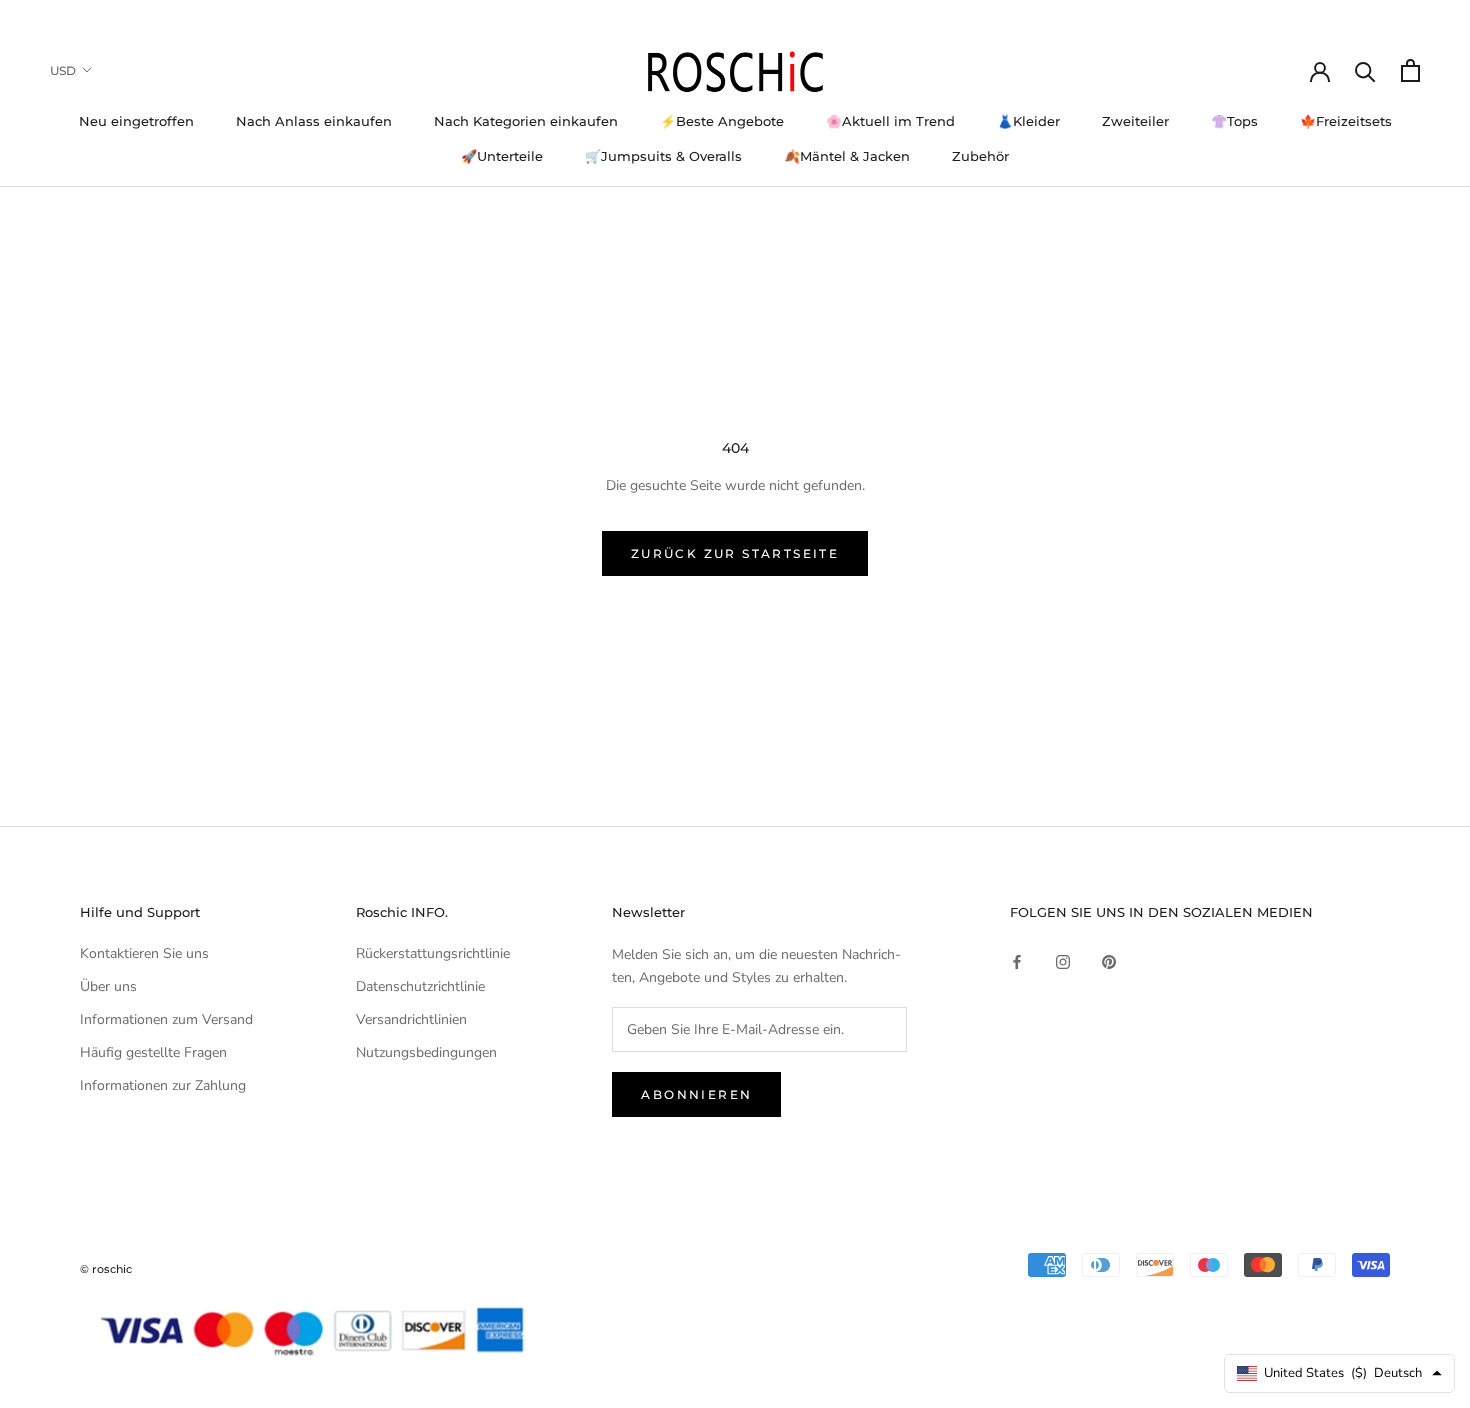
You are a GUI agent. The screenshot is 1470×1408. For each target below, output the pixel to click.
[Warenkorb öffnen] (1410, 70)
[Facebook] (1017, 960)
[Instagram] (1063, 960)
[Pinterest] (1109, 960)
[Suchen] (1365, 70)
